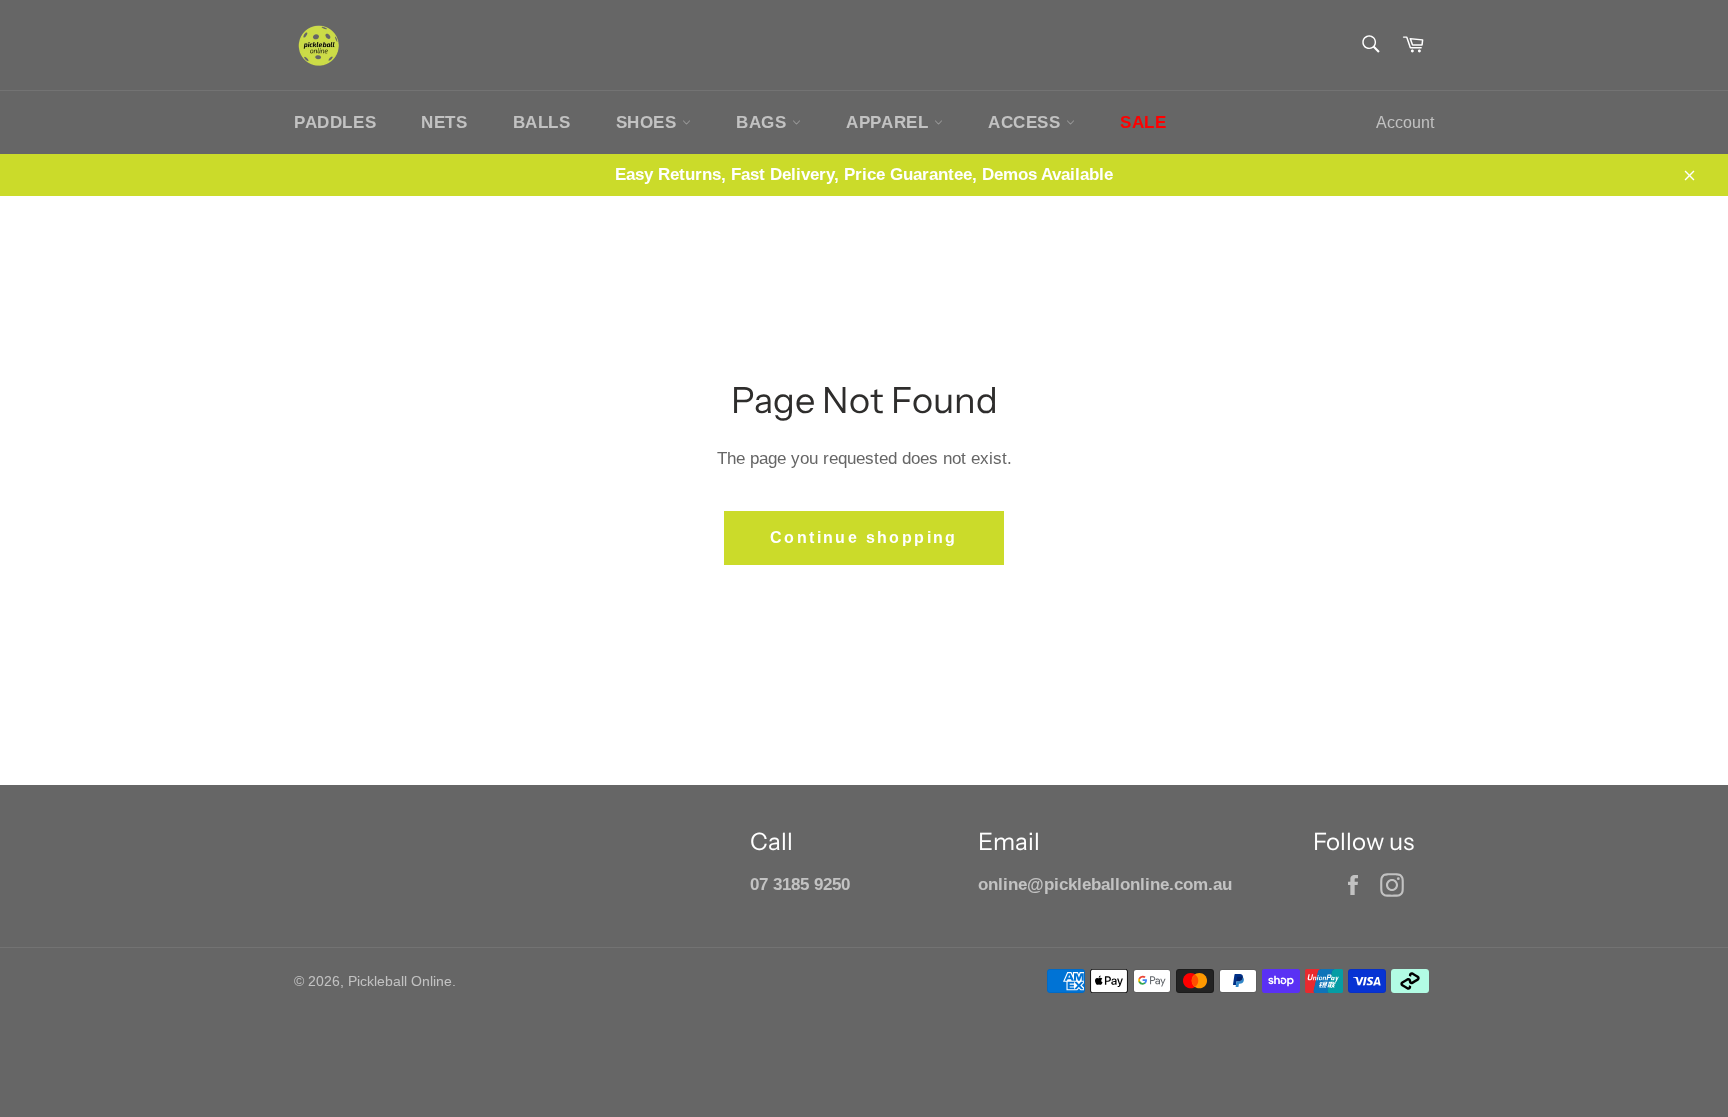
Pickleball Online (400, 981)
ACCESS (1027, 122)
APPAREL (890, 122)
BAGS (764, 122)
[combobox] (1369, 45)
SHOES (649, 122)
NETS (444, 122)
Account (1405, 122)
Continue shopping (864, 537)
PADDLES (335, 122)
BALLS (542, 122)
